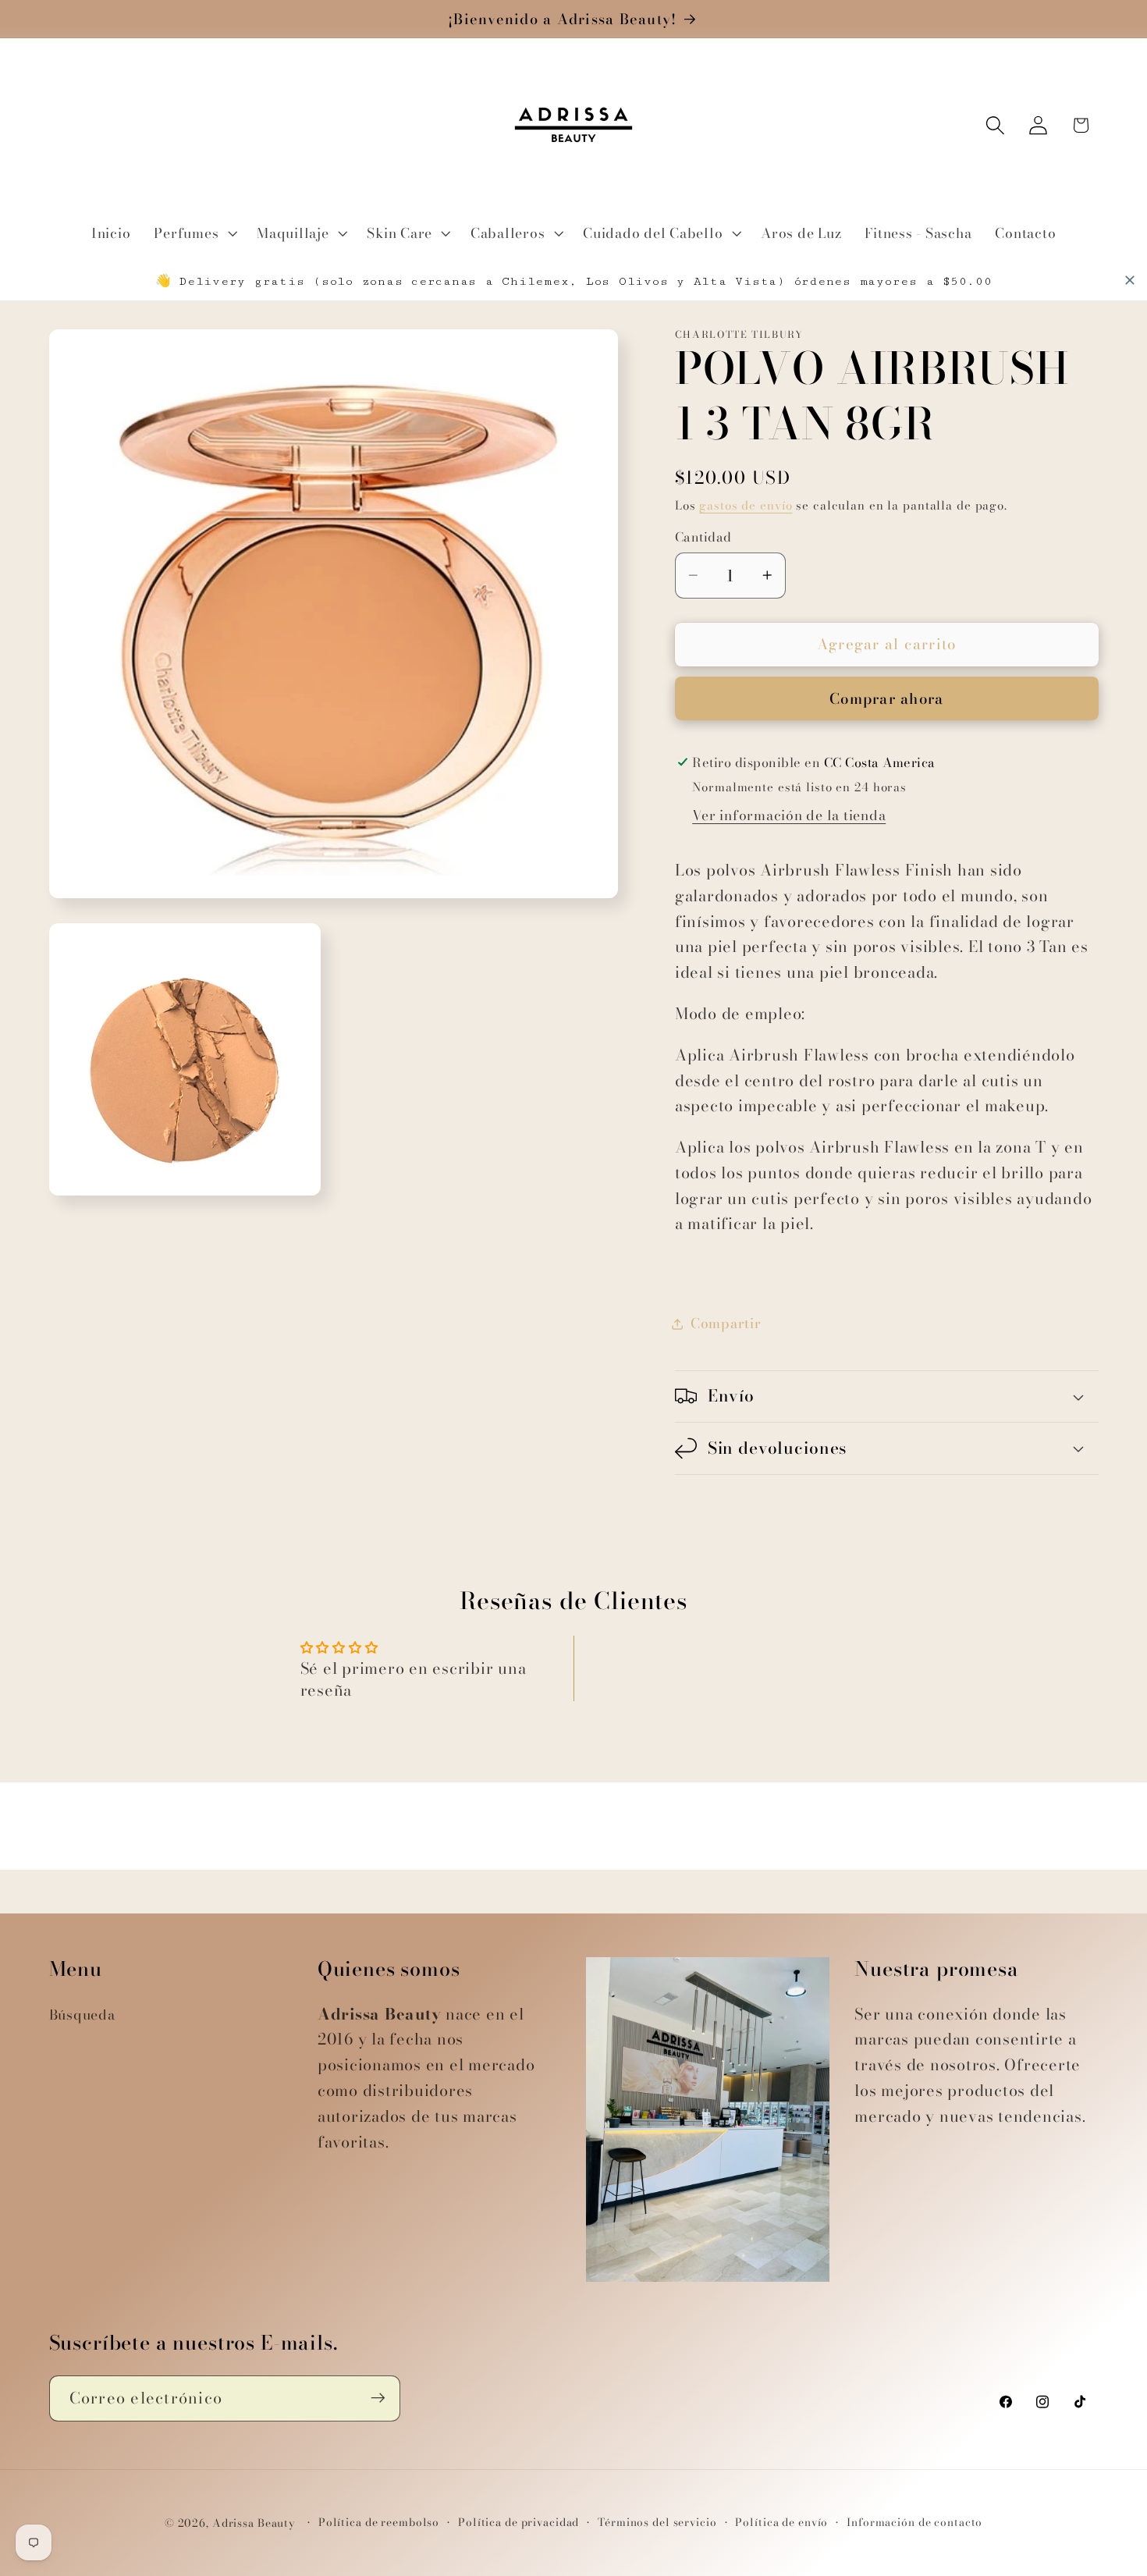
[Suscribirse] (378, 2398)
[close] (1130, 280)
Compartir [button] (726, 1323)
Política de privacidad (518, 2523)
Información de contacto (914, 2523)
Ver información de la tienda (789, 815)
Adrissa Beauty (254, 2524)
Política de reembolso (379, 2523)
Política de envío (781, 2523)
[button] (194, 233)
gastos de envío (746, 505)
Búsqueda (82, 2015)
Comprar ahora (886, 699)
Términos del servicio (657, 2523)
